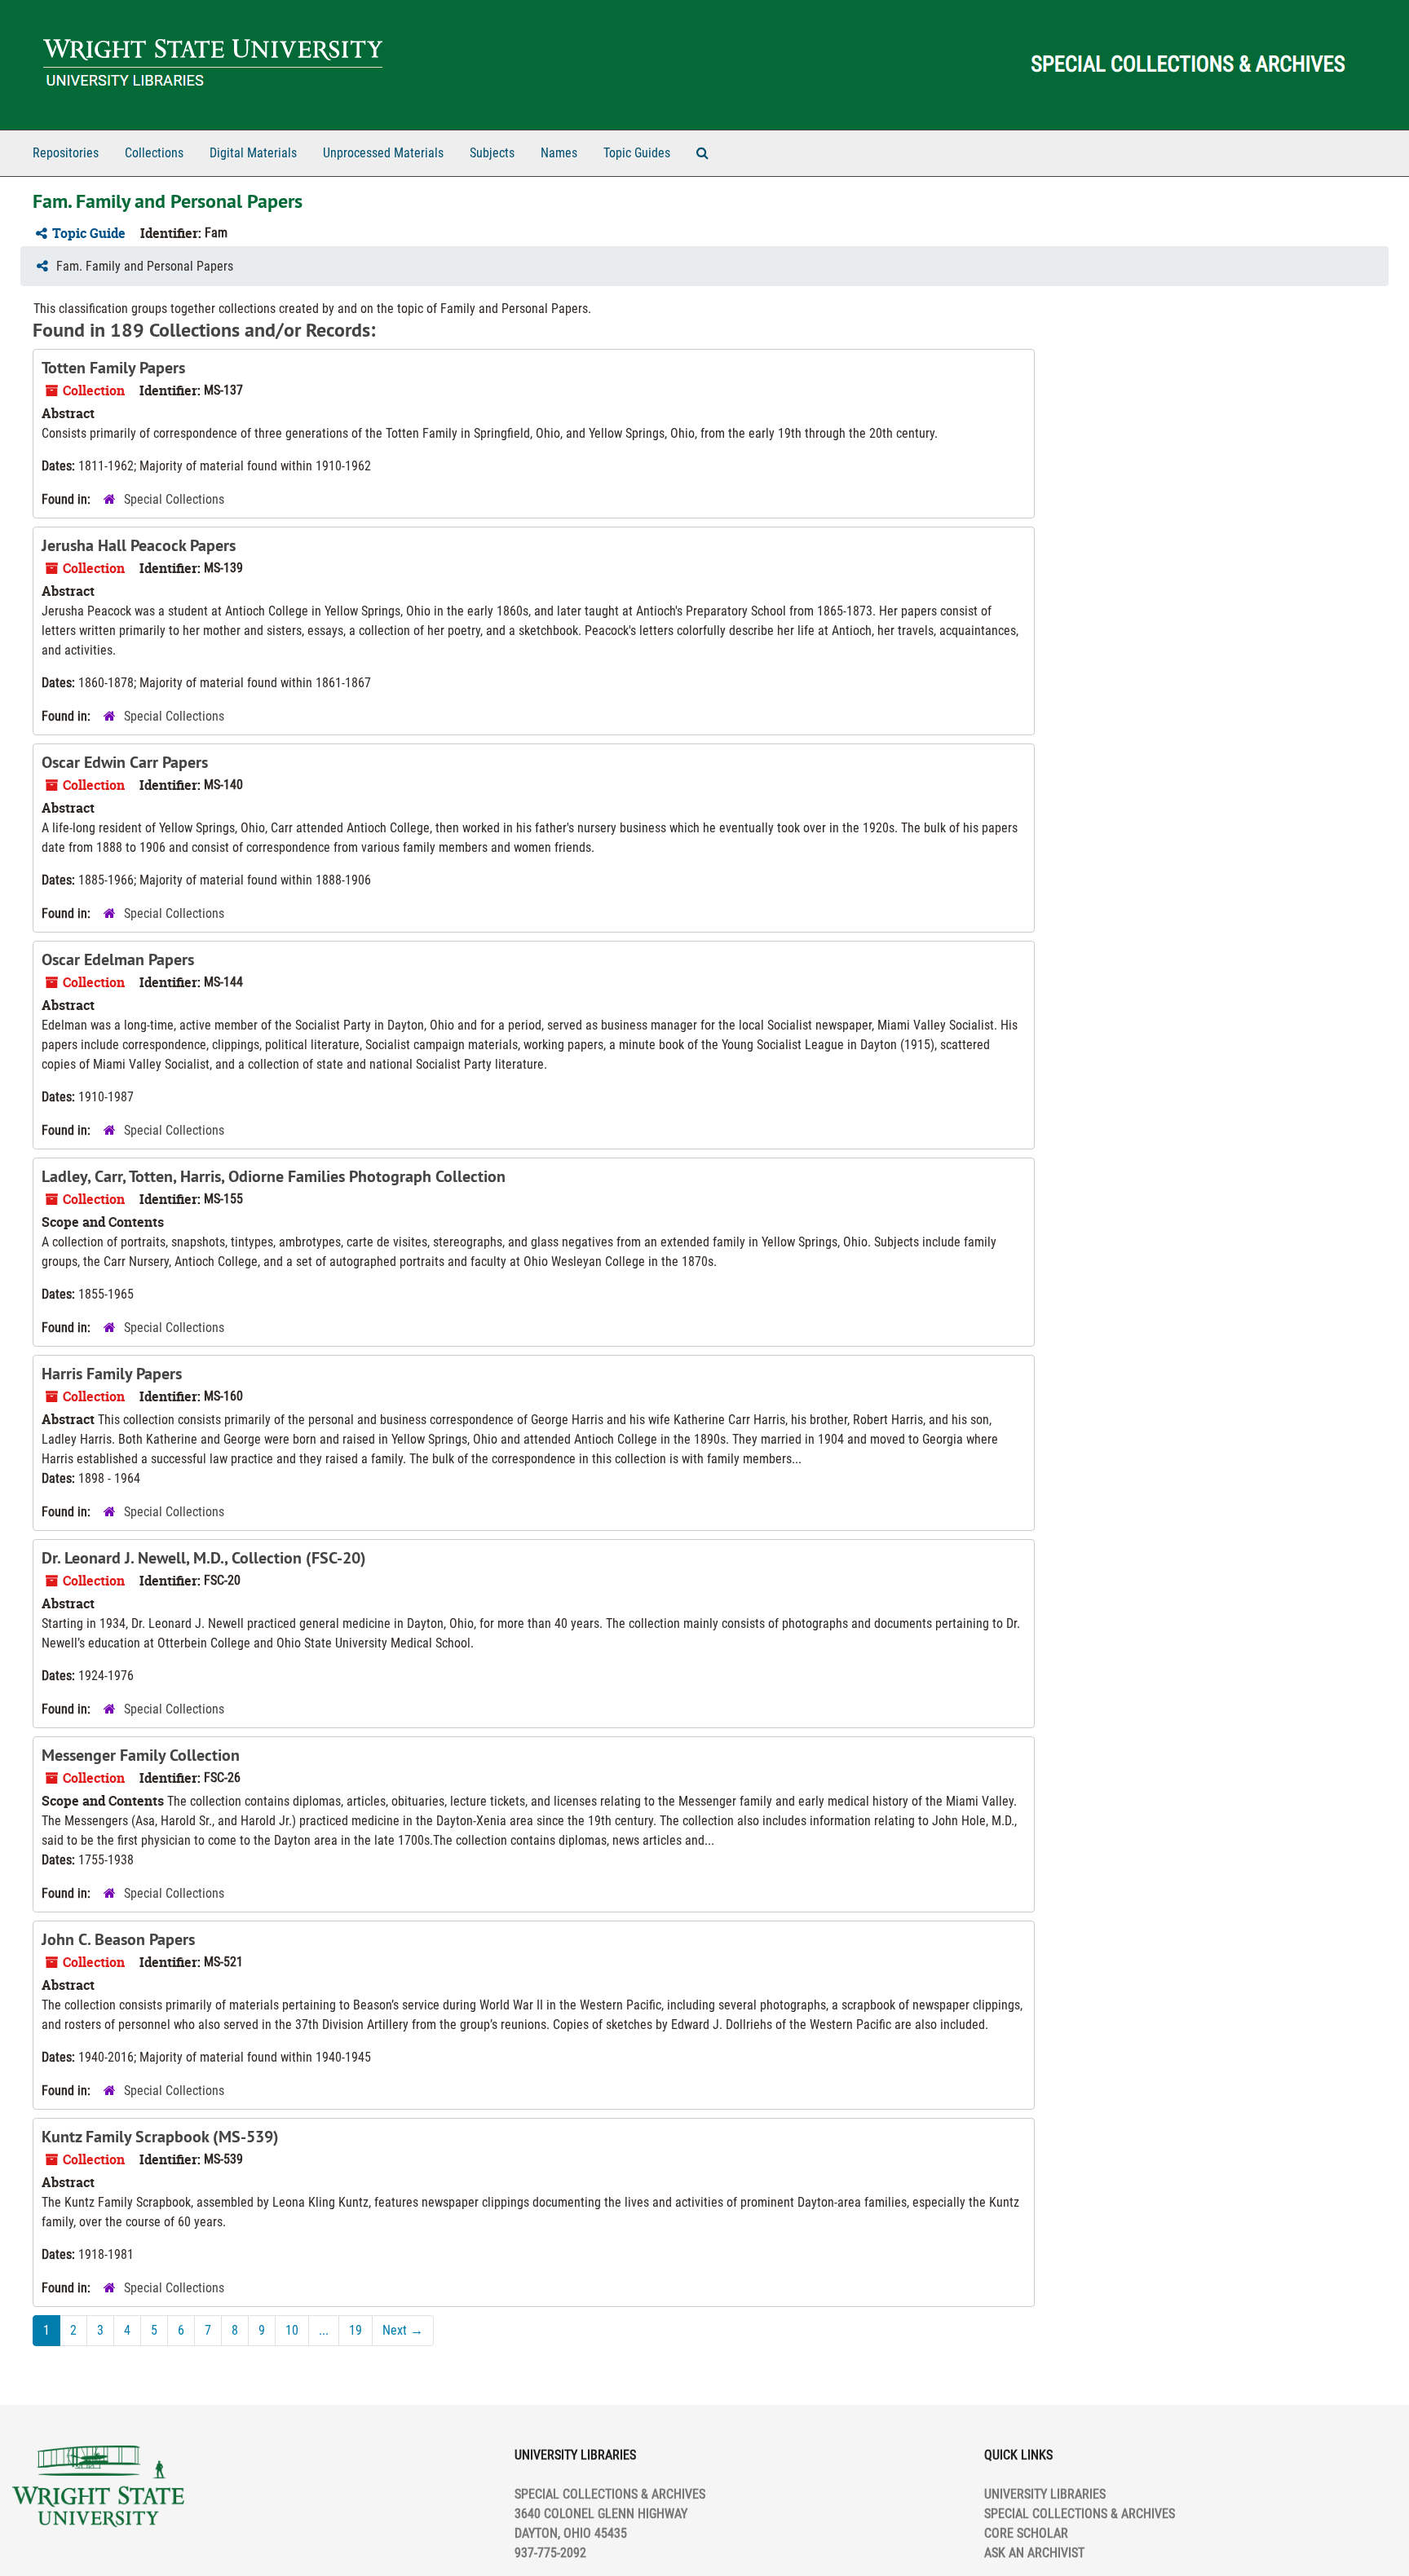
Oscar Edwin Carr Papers (125, 762)
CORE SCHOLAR (1026, 2533)
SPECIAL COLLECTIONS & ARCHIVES (1080, 2514)
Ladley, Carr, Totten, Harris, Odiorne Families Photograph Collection (274, 1176)
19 (356, 2330)
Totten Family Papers (113, 368)
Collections (154, 153)
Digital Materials (253, 153)
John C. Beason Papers (118, 1939)
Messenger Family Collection (141, 1755)
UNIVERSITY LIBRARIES (1045, 2494)
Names (559, 153)
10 (292, 2330)
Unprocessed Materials (383, 153)
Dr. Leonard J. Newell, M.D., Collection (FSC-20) (204, 1558)
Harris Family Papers (112, 1374)
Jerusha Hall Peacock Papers (139, 545)
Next (403, 2330)
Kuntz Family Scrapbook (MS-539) (160, 2137)
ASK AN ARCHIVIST (1034, 2553)
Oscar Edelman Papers (118, 959)
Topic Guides (637, 153)
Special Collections (174, 499)
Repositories (66, 153)
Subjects (492, 153)
